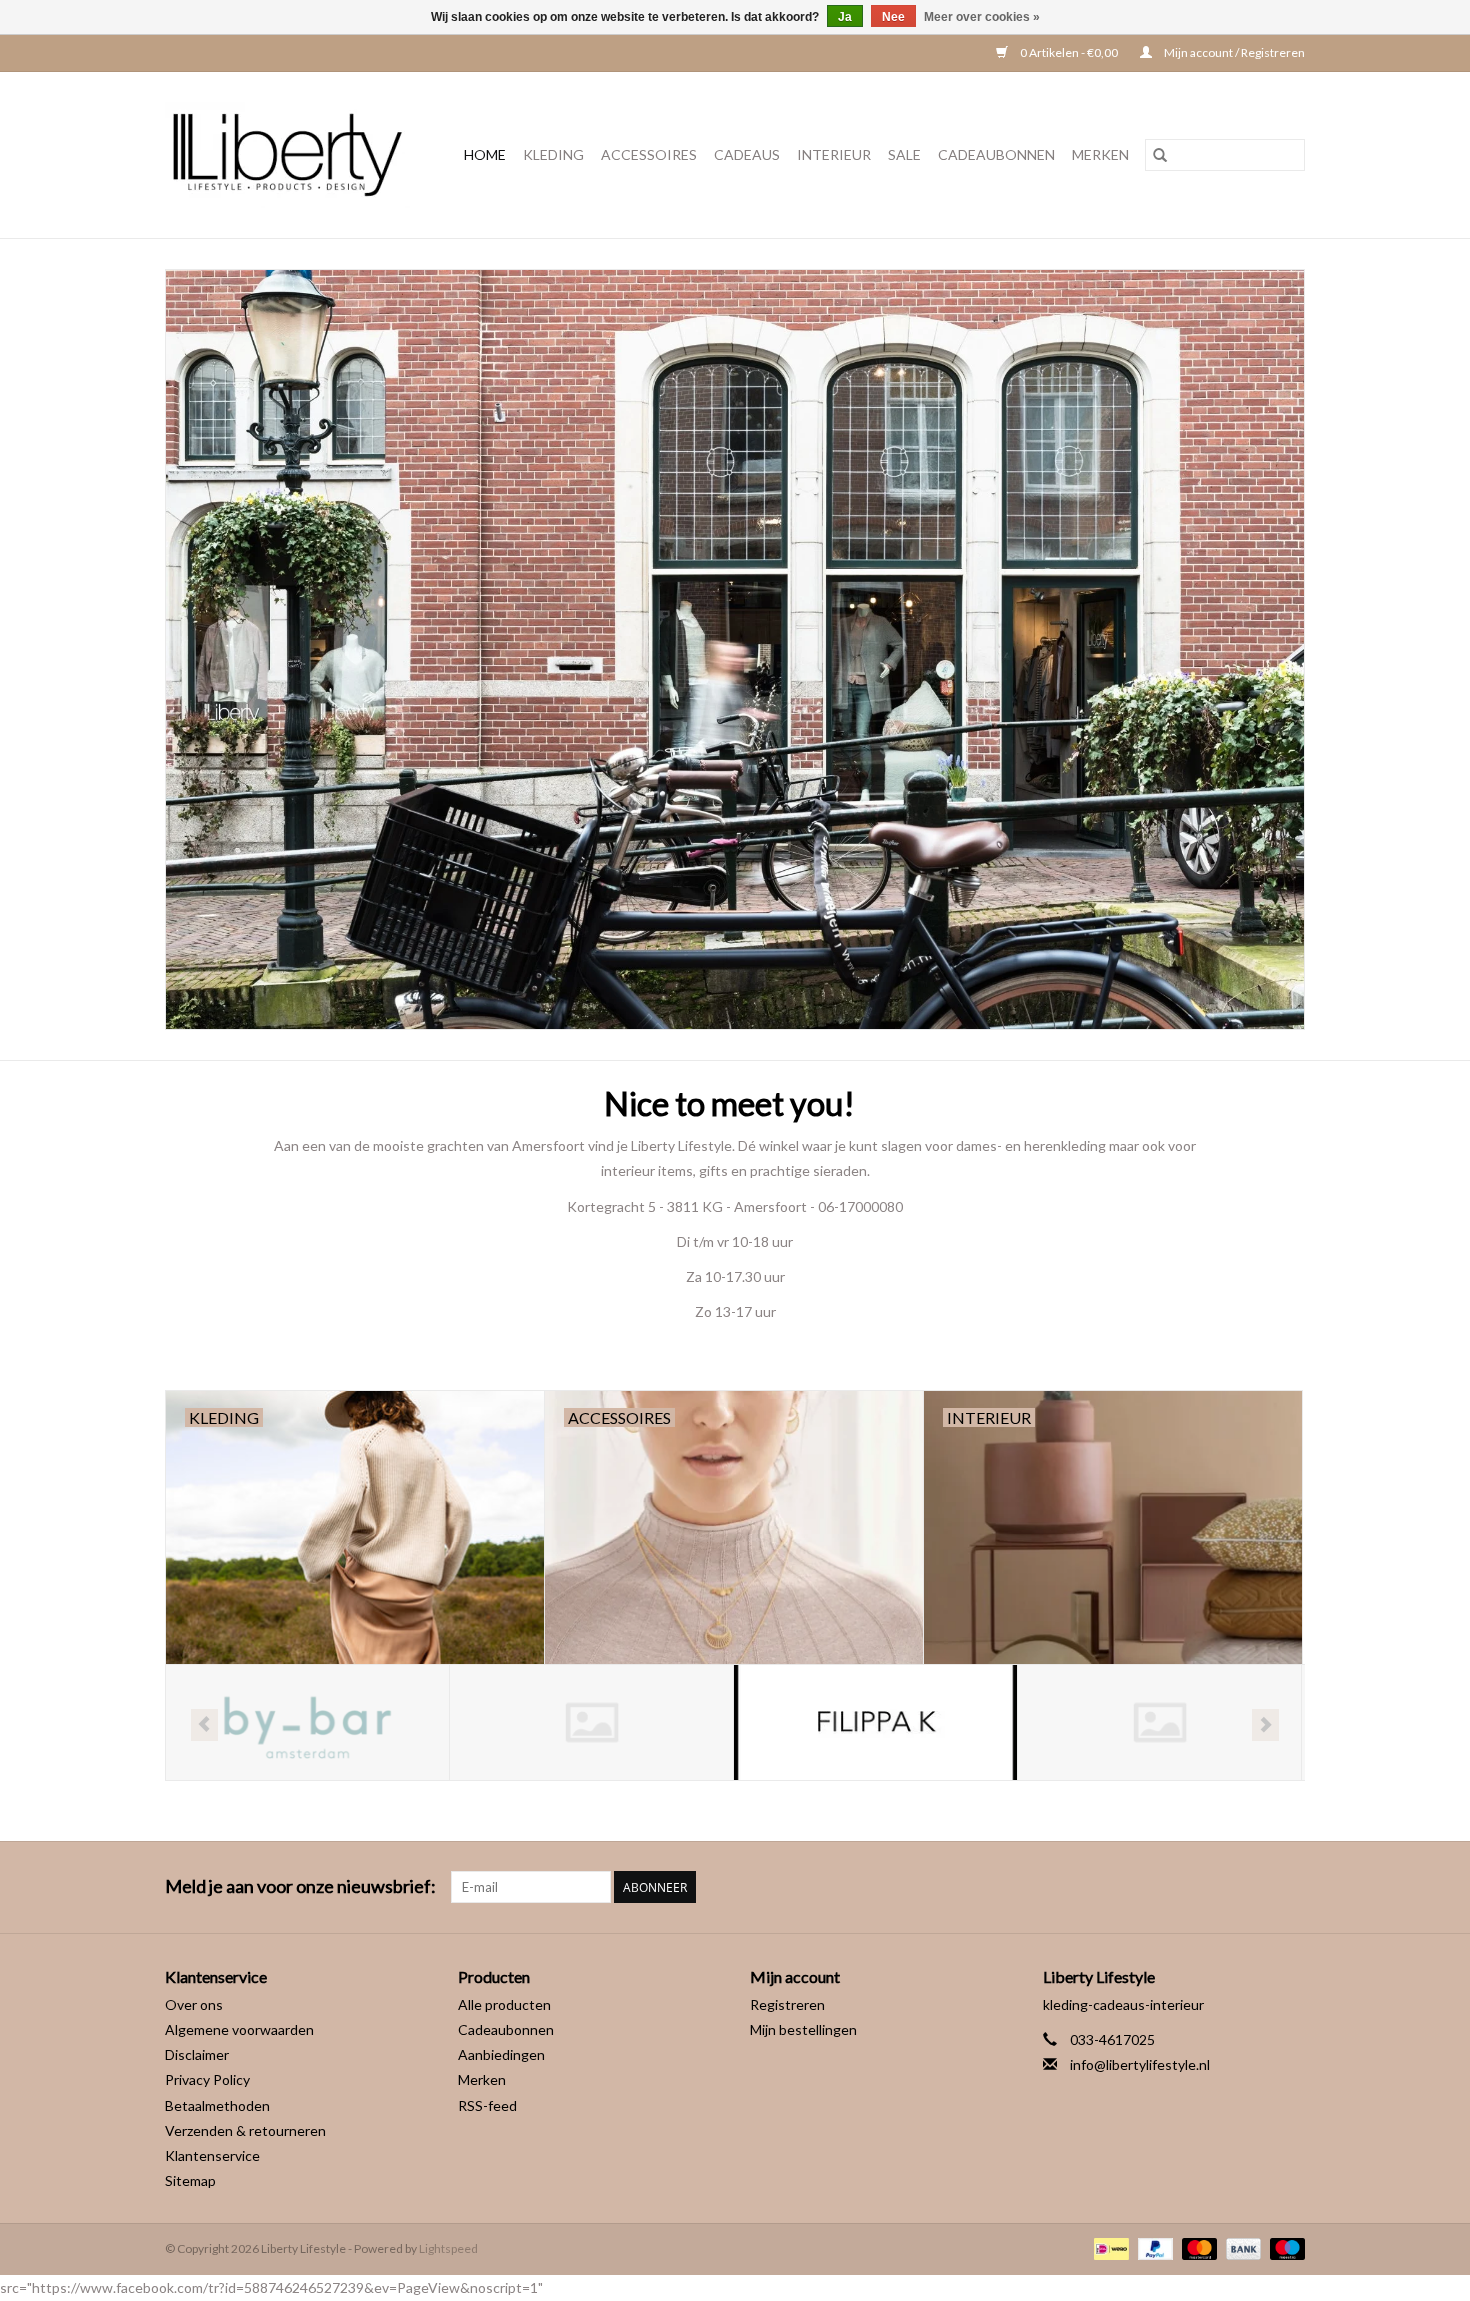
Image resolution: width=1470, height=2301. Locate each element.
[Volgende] (1265, 1725)
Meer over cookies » (982, 17)
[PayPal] (1153, 2247)
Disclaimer (197, 2054)
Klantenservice (212, 2155)
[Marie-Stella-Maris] (1159, 1722)
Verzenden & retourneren (245, 2130)
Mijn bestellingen (803, 2029)
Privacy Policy (207, 2079)
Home (485, 154)
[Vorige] (204, 1725)
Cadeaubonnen (996, 154)
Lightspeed (448, 2248)
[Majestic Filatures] (875, 1722)
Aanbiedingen (501, 2054)
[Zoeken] (1160, 155)
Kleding (553, 154)
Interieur (834, 154)
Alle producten (504, 2004)
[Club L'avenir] (307, 1722)
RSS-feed (487, 2105)
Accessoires (649, 154)
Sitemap (190, 2180)
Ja (845, 17)
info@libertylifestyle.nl (1140, 2064)
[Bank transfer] (1241, 2247)
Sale (904, 154)
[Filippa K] (591, 1722)
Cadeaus (747, 154)
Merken (1100, 154)
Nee (893, 17)
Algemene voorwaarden (239, 2029)
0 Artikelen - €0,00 (1069, 52)
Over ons (194, 2004)
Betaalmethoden (217, 2105)
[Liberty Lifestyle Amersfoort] (293, 155)
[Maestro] (1284, 2247)
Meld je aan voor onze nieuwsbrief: (300, 1886)
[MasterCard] (1197, 2247)
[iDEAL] (1108, 2247)
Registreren (787, 2004)
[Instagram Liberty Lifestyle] (1289, 1887)
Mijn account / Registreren (1233, 52)
